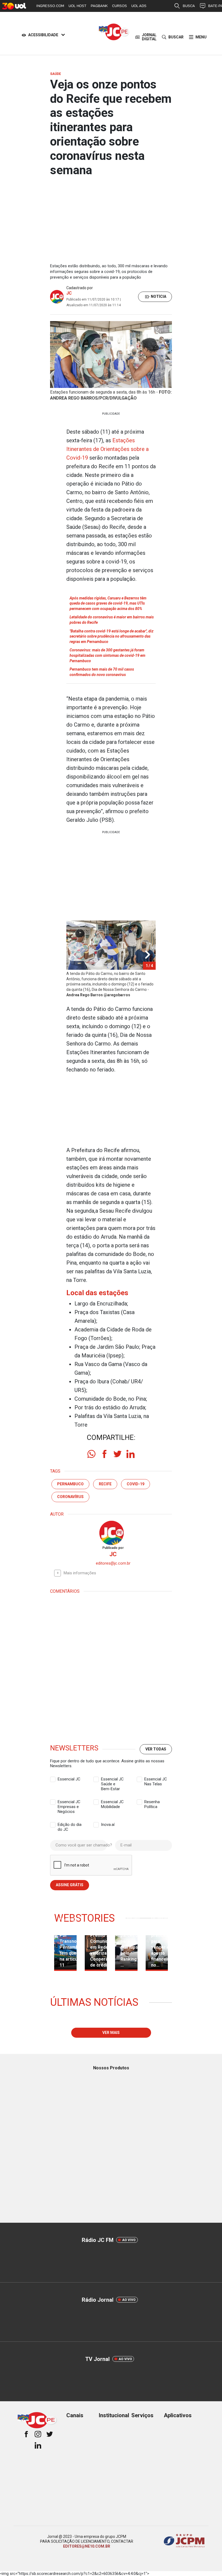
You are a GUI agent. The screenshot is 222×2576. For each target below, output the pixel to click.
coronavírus (70, 1497)
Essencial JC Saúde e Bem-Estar (112, 1779)
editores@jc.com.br (113, 1563)
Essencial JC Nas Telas (156, 1779)
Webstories (84, 1918)
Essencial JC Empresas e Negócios (69, 1802)
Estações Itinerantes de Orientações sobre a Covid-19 (107, 449)
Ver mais (111, 2033)
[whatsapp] (92, 1454)
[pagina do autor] (111, 1533)
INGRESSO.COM (50, 6)
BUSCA (189, 6)
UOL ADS (139, 6)
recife (105, 1484)
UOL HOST (77, 6)
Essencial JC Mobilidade (112, 1802)
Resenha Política (152, 1802)
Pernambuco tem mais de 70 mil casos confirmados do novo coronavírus (102, 672)
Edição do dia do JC (70, 1825)
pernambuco (70, 1484)
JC (69, 293)
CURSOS (120, 6)
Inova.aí (108, 1825)
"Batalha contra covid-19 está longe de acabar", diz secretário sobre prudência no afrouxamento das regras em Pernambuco (112, 636)
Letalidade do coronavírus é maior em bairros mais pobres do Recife (112, 620)
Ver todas (156, 1749)
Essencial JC (69, 1779)
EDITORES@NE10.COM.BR (87, 2546)
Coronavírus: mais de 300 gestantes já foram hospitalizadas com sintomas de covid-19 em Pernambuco (107, 655)
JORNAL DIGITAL (149, 37)
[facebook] (105, 1454)
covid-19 (136, 1484)
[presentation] (148, 955)
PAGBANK (99, 6)
